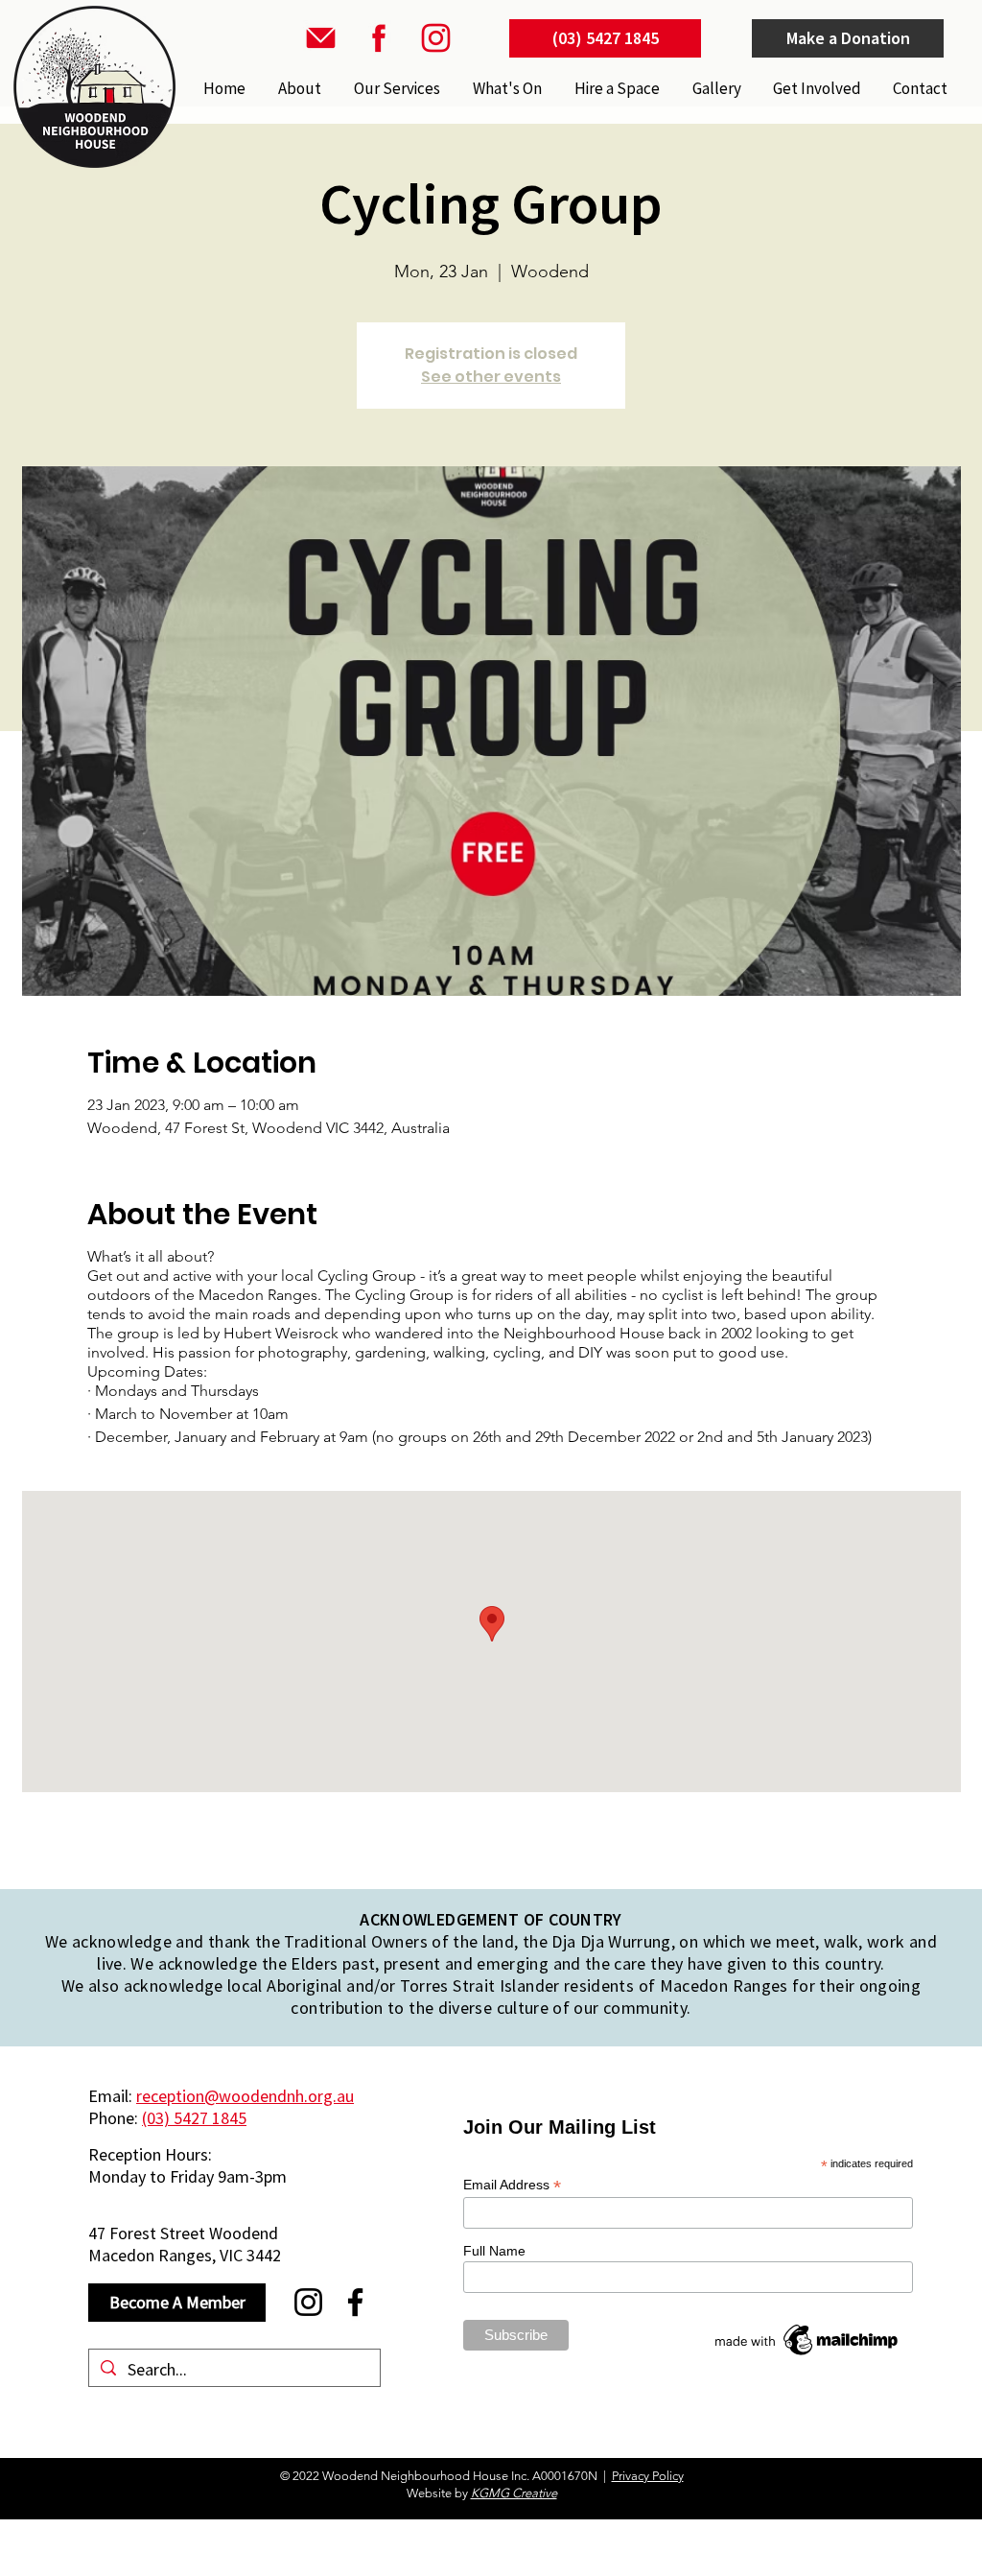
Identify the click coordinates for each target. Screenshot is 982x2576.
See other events (491, 377)
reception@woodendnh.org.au (245, 2096)
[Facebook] (355, 2302)
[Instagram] (308, 2302)
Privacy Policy (648, 2476)
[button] (395, 88)
